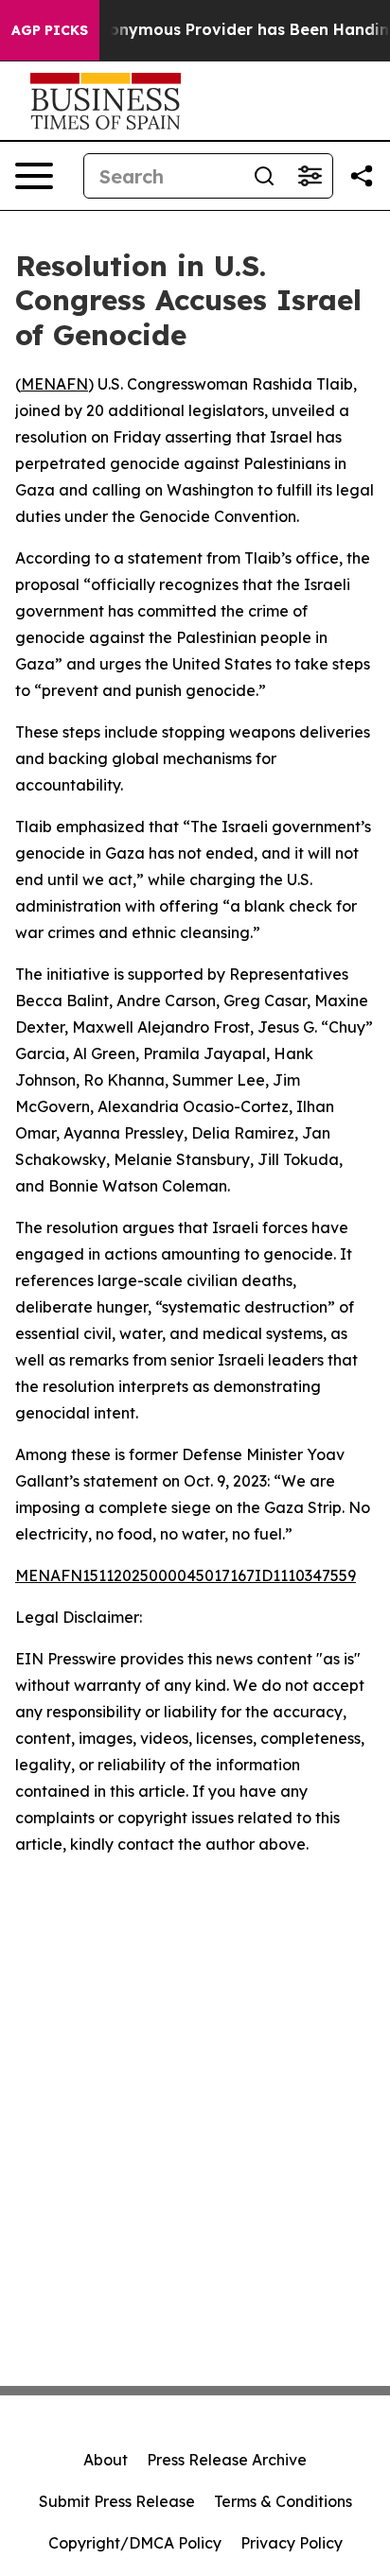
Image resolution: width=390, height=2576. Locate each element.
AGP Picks (50, 30)
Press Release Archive (227, 2460)
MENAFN (54, 384)
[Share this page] (362, 176)
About (106, 2460)
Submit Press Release (117, 2501)
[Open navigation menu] (34, 176)
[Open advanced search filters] (310, 176)
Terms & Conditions (283, 2501)
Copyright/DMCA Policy (135, 2543)
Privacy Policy (292, 2543)
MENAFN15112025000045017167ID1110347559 (186, 1575)
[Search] (264, 176)
